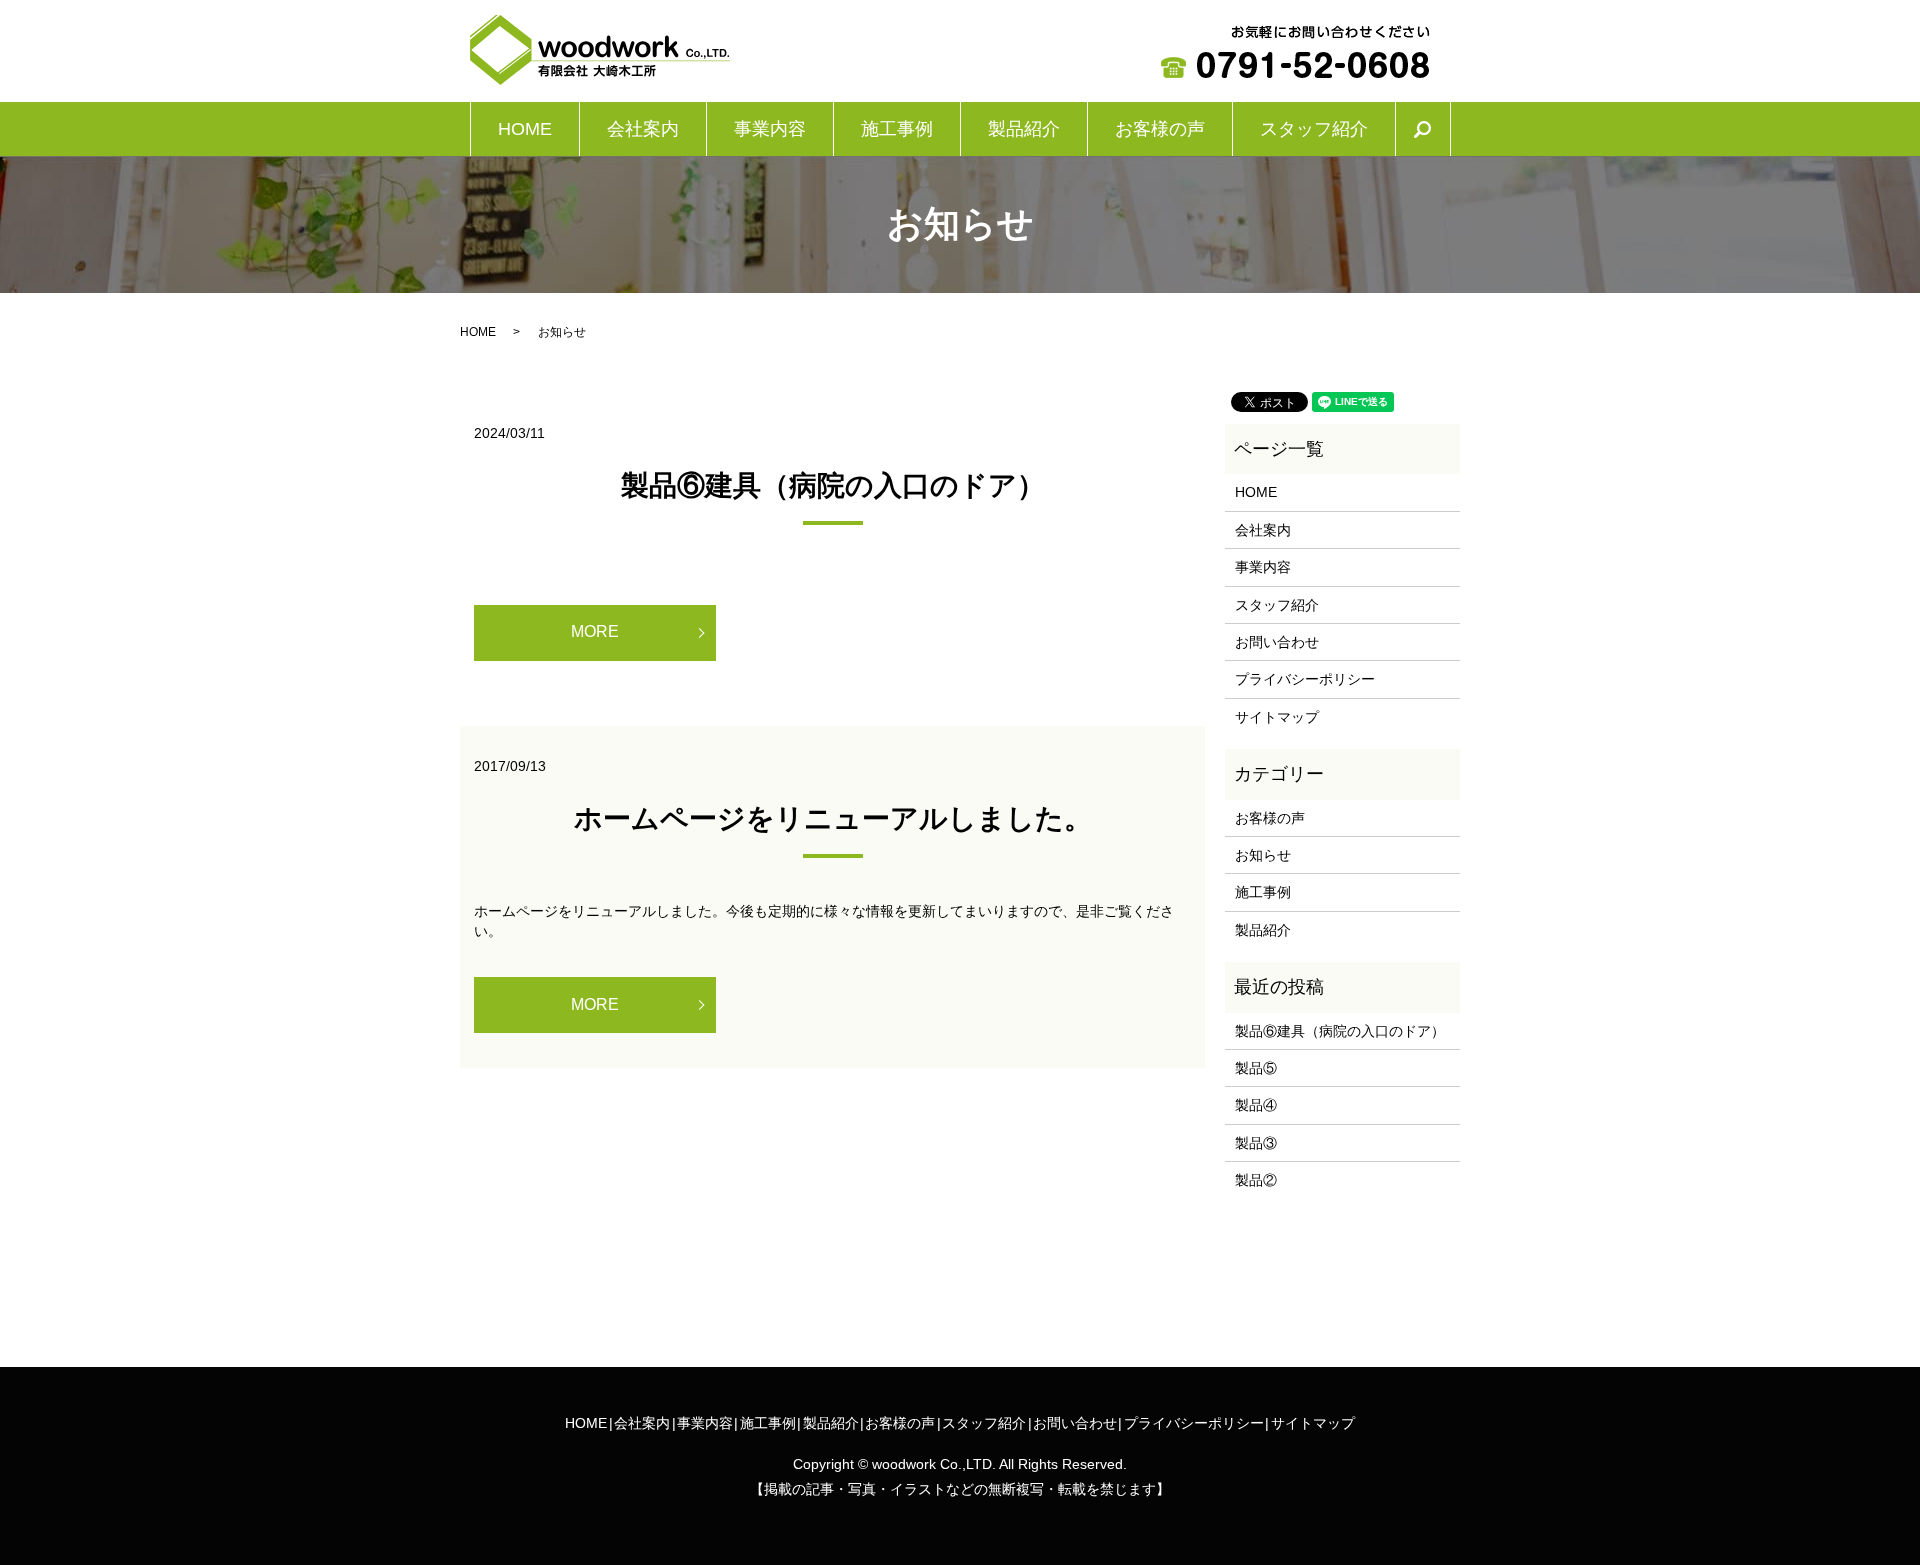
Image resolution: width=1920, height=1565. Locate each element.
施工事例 (897, 129)
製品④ (1256, 1105)
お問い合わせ (1277, 642)
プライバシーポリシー (1305, 679)
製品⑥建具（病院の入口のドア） (833, 485)
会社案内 (643, 129)
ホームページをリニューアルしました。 (833, 818)
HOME (525, 129)
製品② (1256, 1180)
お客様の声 (1160, 129)
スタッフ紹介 (1314, 129)
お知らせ (1263, 855)
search (1437, 129)
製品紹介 (1024, 129)
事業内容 (770, 129)
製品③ (1256, 1143)
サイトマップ (1277, 717)
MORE (595, 631)
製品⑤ (1256, 1068)
